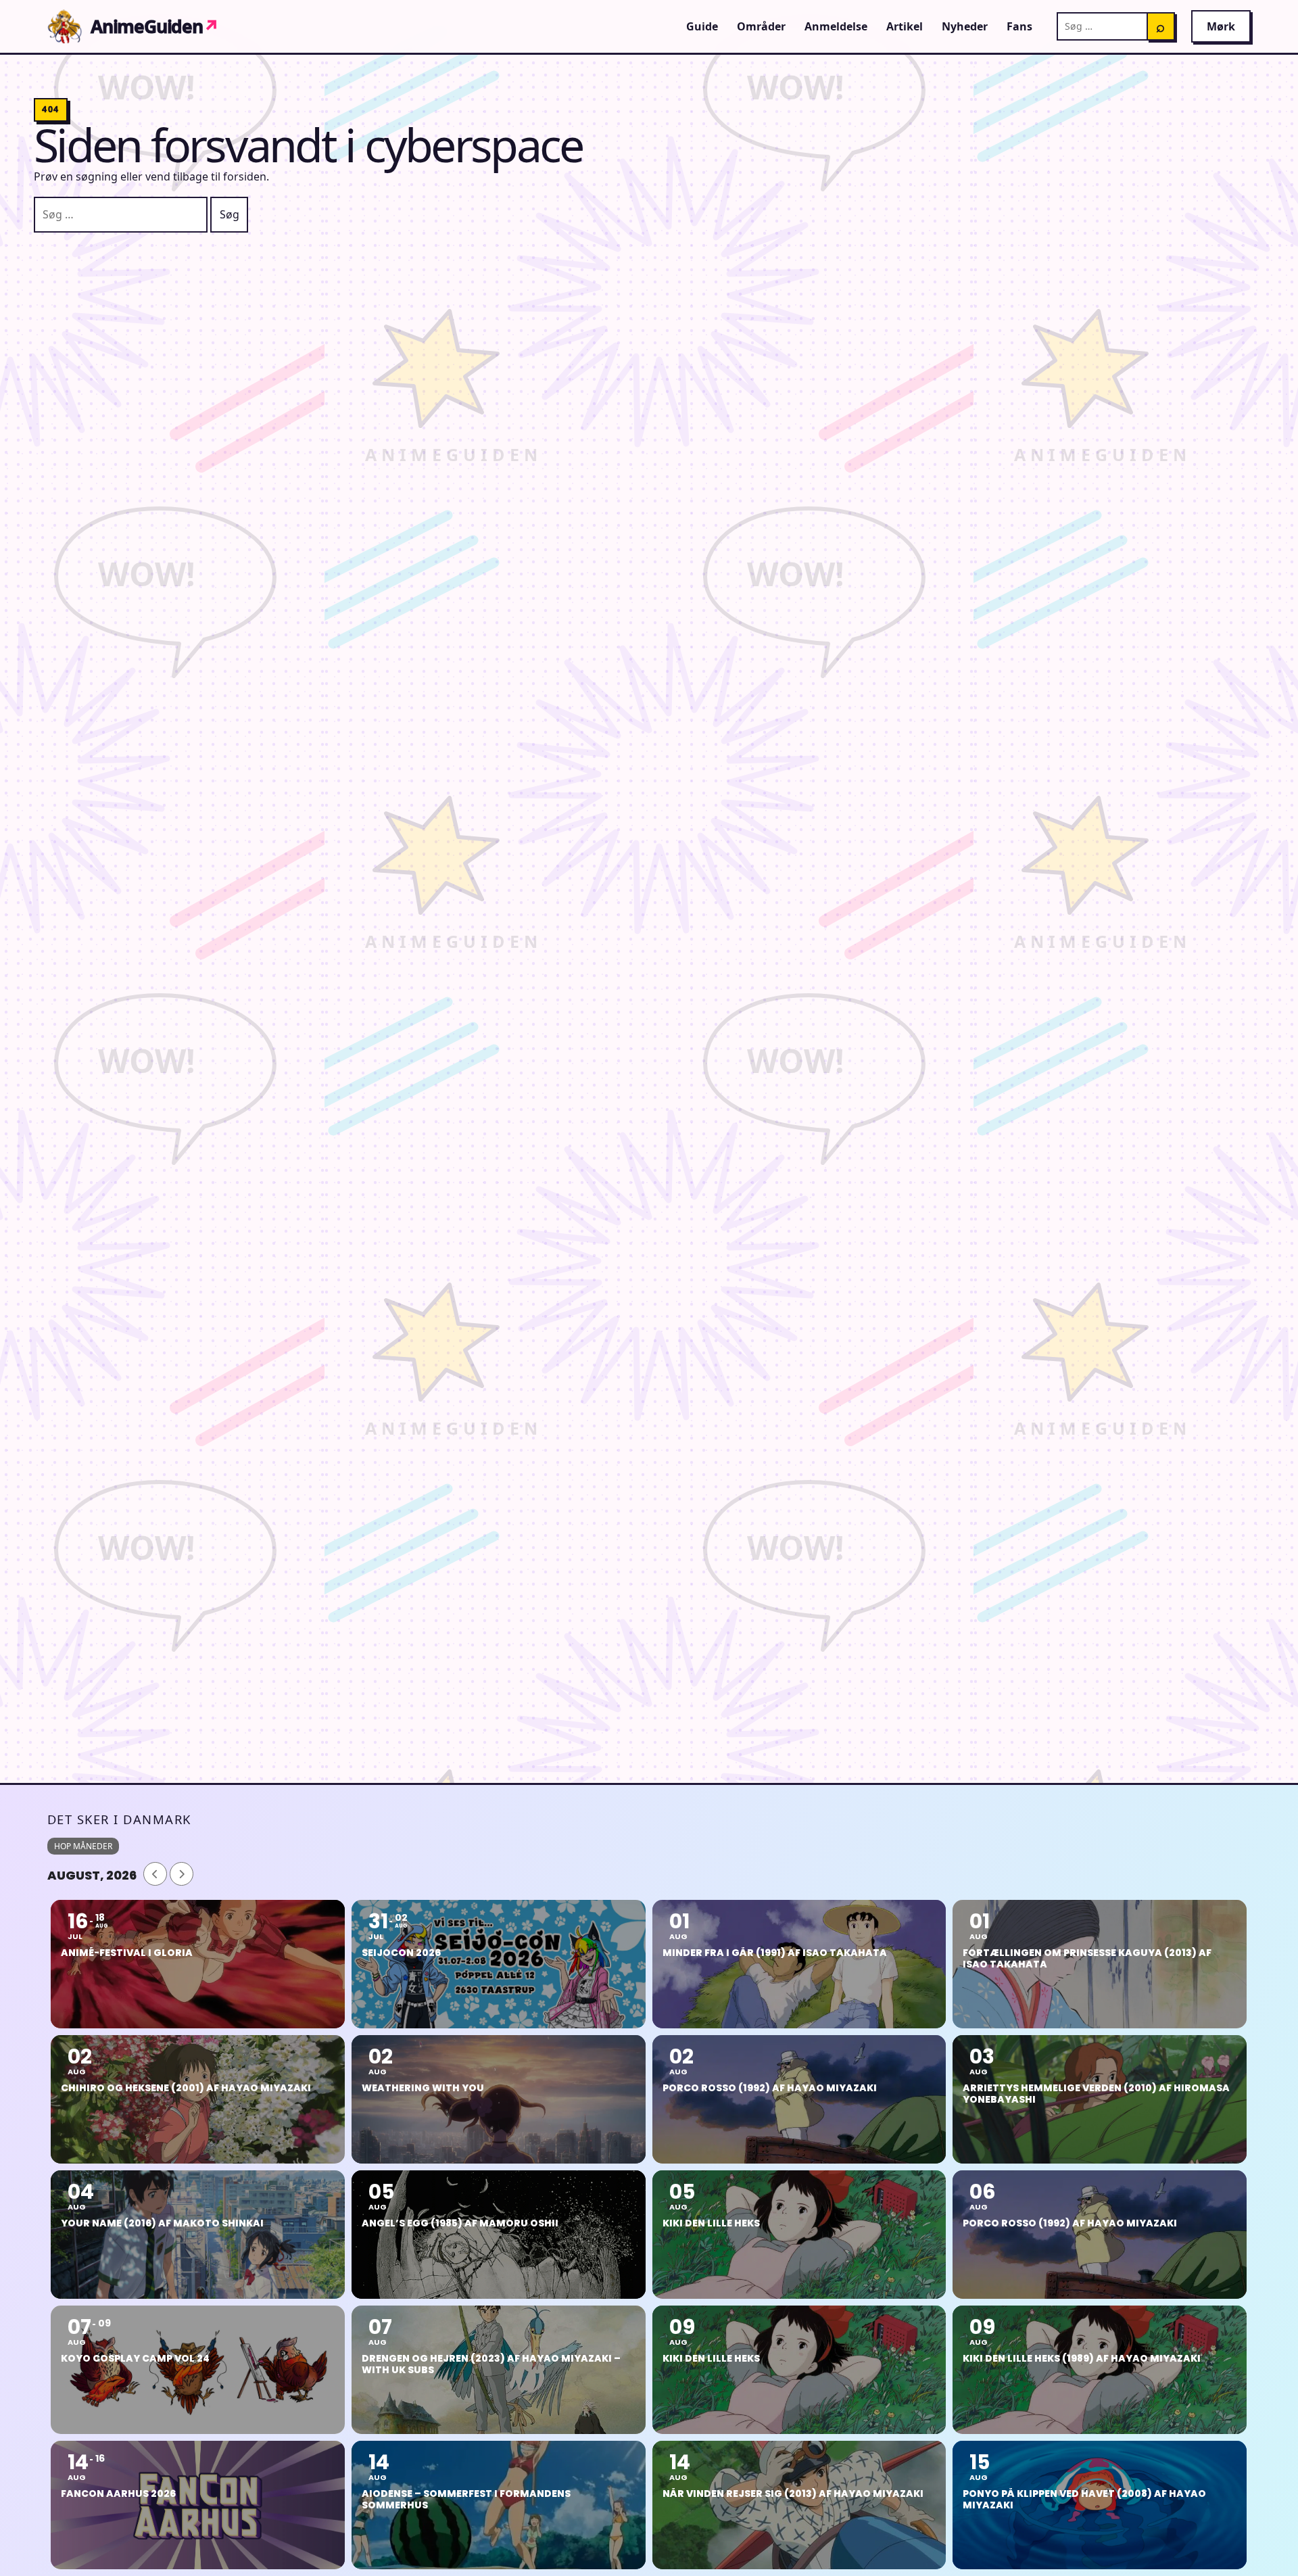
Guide (702, 26)
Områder (761, 26)
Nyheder (965, 26)
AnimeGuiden (155, 26)
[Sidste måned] (155, 1874)
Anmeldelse (836, 26)
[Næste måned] (182, 1874)
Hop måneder (83, 1846)
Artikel (905, 26)
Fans (1019, 26)
